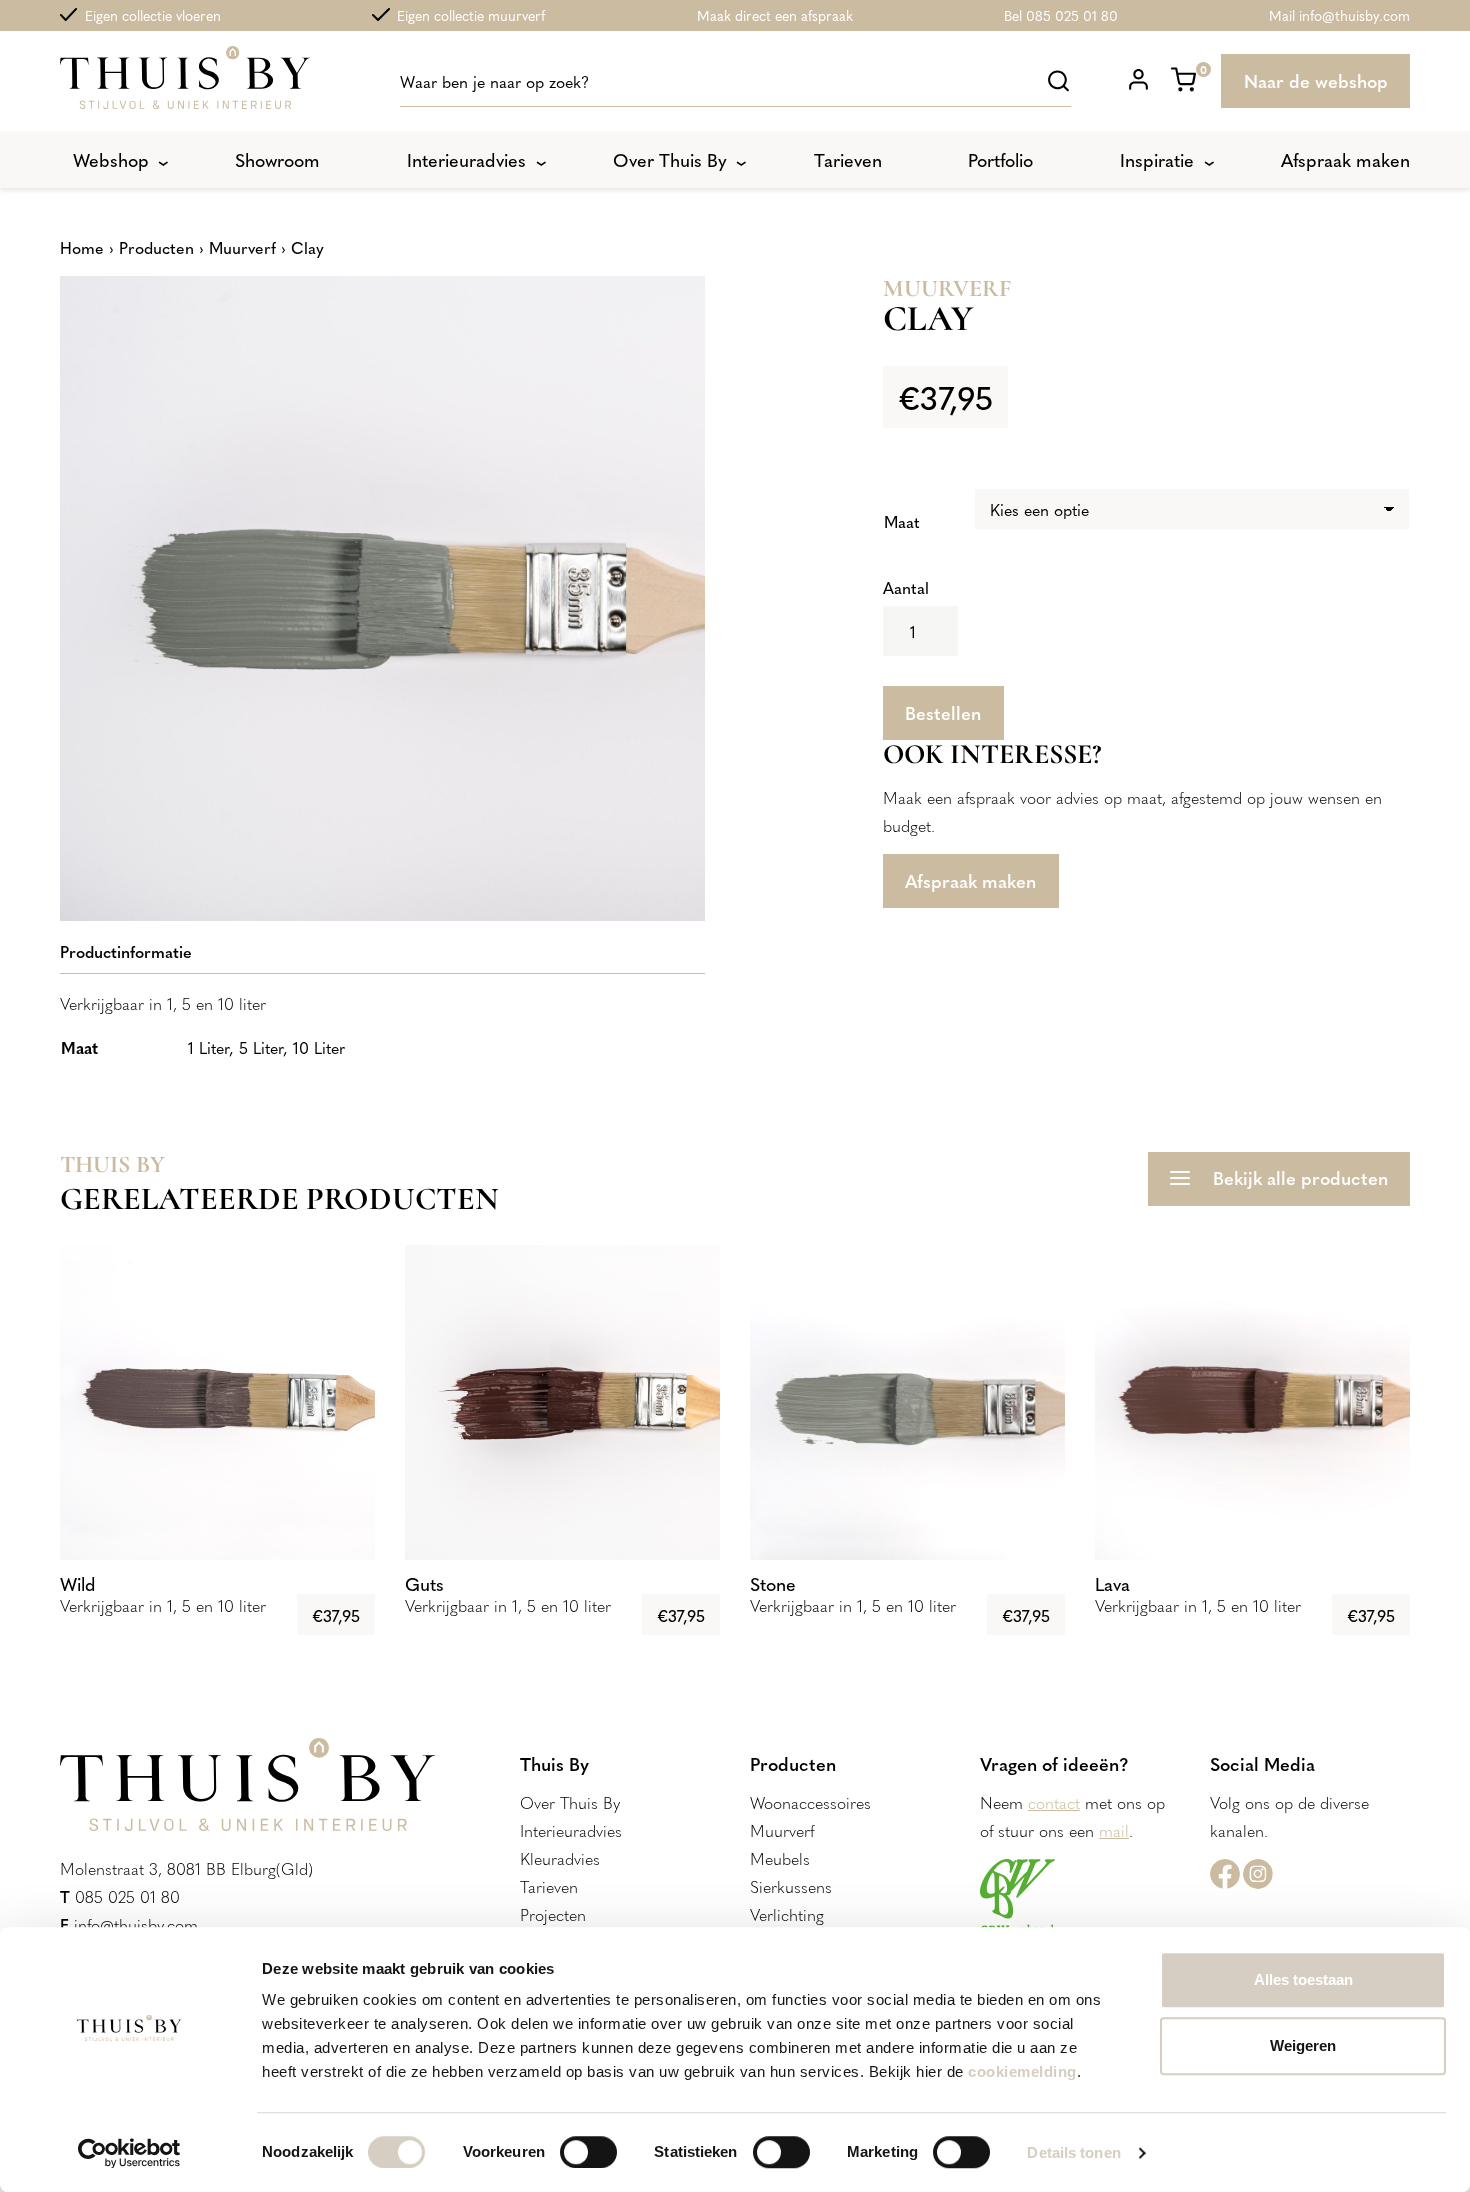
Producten (156, 247)
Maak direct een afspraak (775, 15)
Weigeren (1303, 2045)
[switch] (588, 2152)
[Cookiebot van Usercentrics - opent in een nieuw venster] (129, 2153)
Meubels (780, 1858)
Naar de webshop (1316, 80)
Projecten (553, 1914)
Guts (424, 1583)
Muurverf (242, 247)
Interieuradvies (571, 1830)
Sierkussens (791, 1886)
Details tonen (1073, 2152)
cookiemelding (1022, 2071)
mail (1114, 1830)
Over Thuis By (570, 1802)
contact (1054, 1802)
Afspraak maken (970, 880)
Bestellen (943, 712)
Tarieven (549, 1886)
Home (82, 247)
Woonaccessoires (810, 1802)
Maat (902, 521)
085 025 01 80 (127, 1896)
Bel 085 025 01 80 (1061, 15)
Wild (78, 1583)
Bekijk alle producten (1300, 1177)
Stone (773, 1583)
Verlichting (787, 1914)
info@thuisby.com (136, 1924)
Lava (1112, 1583)
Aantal (906, 587)
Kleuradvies (560, 1858)
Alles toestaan (1303, 1979)
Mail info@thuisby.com (1339, 15)
